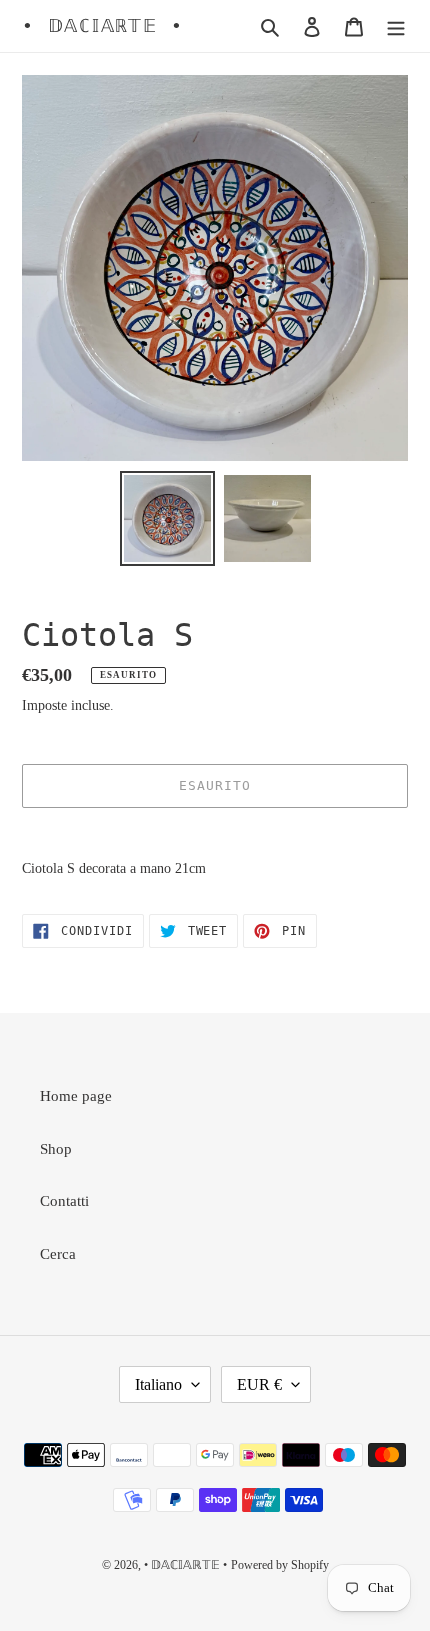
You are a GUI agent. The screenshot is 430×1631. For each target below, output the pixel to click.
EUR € (259, 1384)
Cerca (58, 1254)
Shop (56, 1149)
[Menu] (396, 26)
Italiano (158, 1384)
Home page (76, 1096)
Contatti (64, 1201)
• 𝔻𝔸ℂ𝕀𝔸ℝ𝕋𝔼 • (103, 25)
